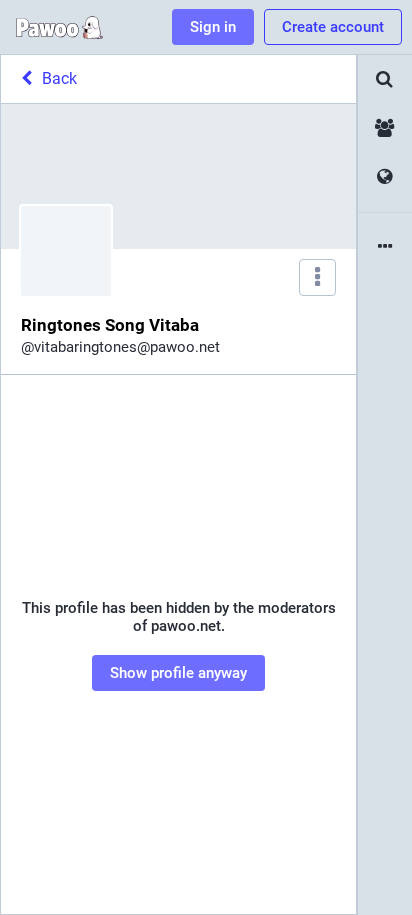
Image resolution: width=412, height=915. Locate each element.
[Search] (385, 79)
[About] (385, 247)
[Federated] (385, 177)
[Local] (385, 128)
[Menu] (317, 277)
